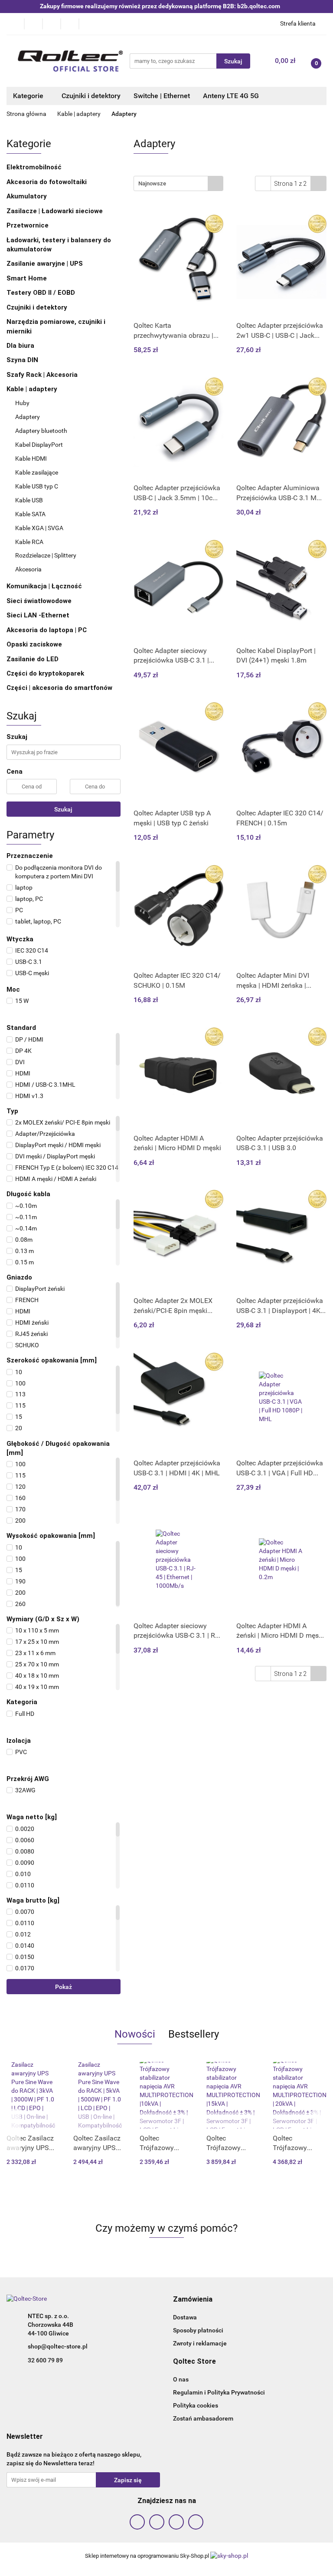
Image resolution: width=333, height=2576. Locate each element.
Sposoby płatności (198, 2330)
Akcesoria (28, 569)
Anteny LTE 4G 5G (231, 96)
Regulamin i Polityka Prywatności (219, 2392)
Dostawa (185, 2317)
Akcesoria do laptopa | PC (47, 630)
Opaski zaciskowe (35, 644)
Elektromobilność (35, 167)
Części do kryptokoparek (46, 673)
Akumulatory (28, 196)
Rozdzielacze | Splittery (46, 555)
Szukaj (63, 809)
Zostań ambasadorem (203, 2418)
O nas (181, 2379)
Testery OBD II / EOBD (42, 293)
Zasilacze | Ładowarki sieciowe (55, 211)
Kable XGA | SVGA (39, 528)
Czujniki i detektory (91, 96)
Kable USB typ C (37, 486)
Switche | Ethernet (162, 96)
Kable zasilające (37, 472)
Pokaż (64, 1987)
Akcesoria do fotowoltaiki (47, 182)
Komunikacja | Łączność (45, 586)
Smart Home (28, 278)
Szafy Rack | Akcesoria (43, 375)
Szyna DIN (23, 360)
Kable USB (29, 500)
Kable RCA (29, 542)
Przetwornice (28, 225)
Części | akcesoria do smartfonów (60, 688)
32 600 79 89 (45, 2360)
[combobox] (178, 183)
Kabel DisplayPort (39, 445)
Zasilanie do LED (33, 659)
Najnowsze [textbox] (152, 183)
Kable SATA (30, 514)
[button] (193, 2300)
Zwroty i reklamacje (200, 2343)
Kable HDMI (31, 458)
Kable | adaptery (33, 389)
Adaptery (28, 417)
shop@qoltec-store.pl (58, 2346)
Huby (22, 403)
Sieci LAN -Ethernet (39, 615)
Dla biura (21, 346)
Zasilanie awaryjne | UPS (46, 264)
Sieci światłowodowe (40, 601)
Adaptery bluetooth (41, 431)
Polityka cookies (196, 2405)
